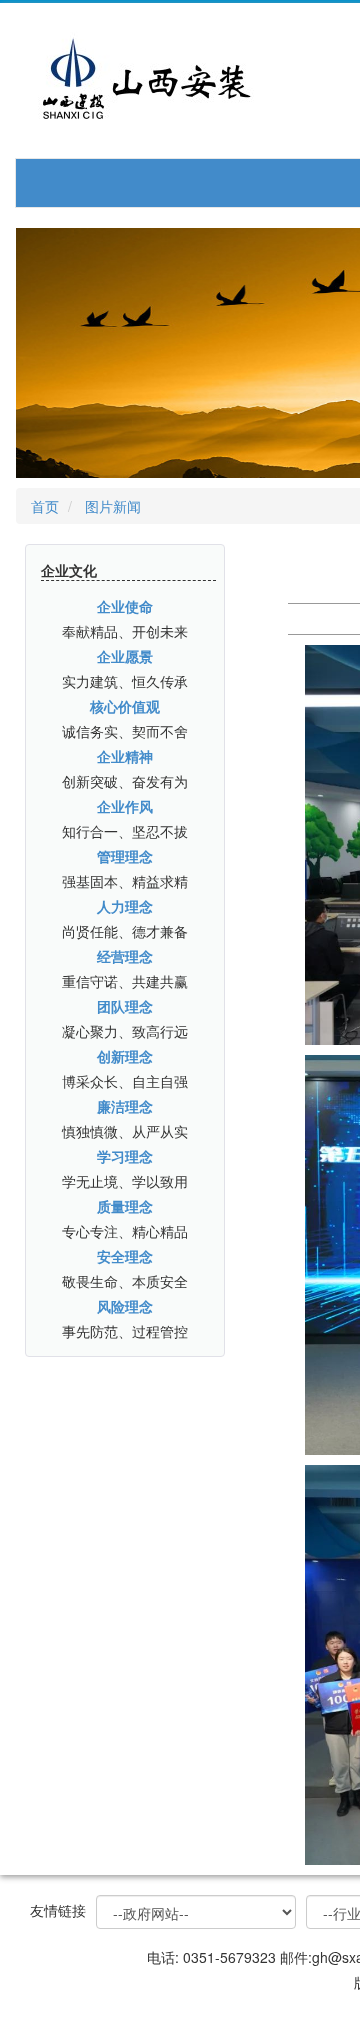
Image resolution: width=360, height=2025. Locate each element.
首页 (45, 506)
